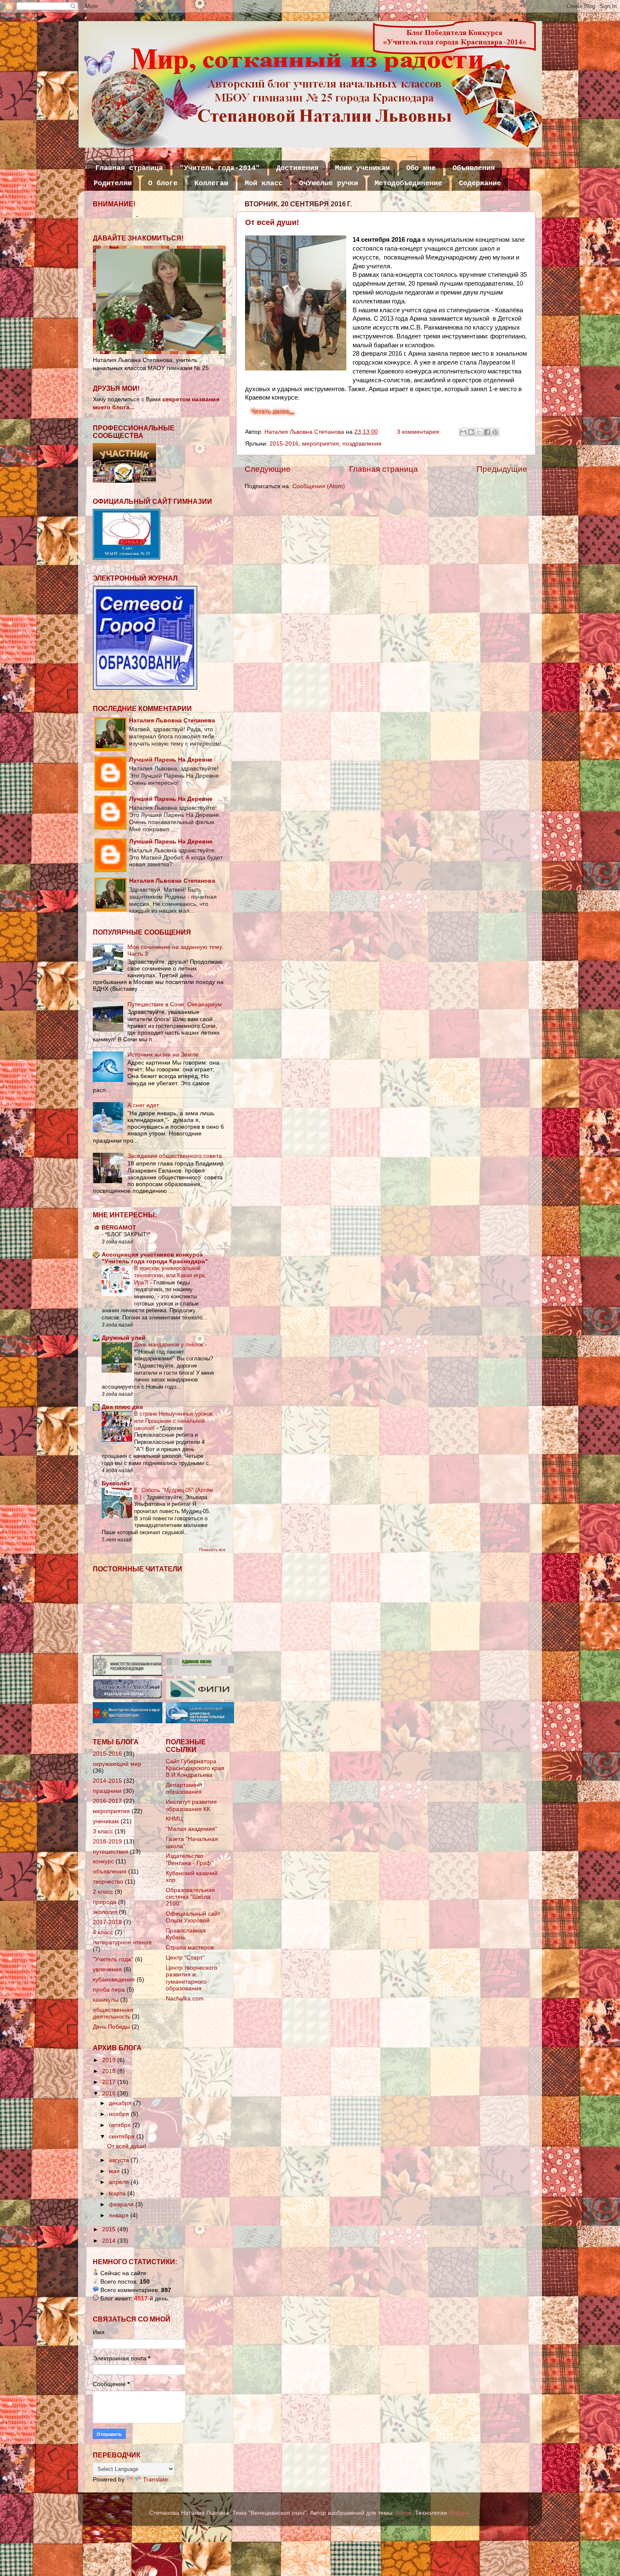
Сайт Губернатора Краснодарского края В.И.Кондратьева (195, 1768)
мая (115, 2171)
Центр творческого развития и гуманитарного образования (191, 1978)
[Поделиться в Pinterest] (495, 432)
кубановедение (114, 1980)
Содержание (480, 183)
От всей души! (272, 222)
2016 (110, 2094)
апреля (120, 2182)
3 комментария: (420, 432)
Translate (155, 2480)
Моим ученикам (362, 168)
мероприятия (321, 444)
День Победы (111, 2027)
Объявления (474, 168)
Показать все (212, 1550)
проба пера (109, 1990)
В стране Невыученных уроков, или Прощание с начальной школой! (174, 1421)
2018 (110, 2071)
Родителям (113, 183)
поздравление (362, 444)
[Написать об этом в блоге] (471, 432)
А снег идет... (146, 1105)
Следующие (268, 469)
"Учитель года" (113, 1959)
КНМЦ (174, 1819)
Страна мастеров (190, 1948)
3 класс (103, 1831)
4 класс (103, 1932)
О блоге (163, 183)
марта (118, 2194)
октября (121, 2125)
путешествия (111, 1852)
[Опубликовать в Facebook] (487, 432)
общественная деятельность (113, 2013)
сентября (123, 2137)
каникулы (106, 2000)
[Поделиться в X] (479, 432)
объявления (110, 1872)
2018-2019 (107, 1842)
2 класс (103, 1892)
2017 (110, 2082)
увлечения (107, 1969)
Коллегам (211, 183)
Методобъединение (408, 183)
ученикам (106, 1821)
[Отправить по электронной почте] (463, 432)
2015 (110, 2229)
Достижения (297, 168)
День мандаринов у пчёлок (170, 1345)
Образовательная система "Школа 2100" (190, 1897)
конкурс (103, 1861)
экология (105, 1912)
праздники (107, 1791)
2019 (110, 2060)
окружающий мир (117, 1764)
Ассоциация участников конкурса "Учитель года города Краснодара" (155, 1258)
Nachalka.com (185, 1999)
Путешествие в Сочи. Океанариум (175, 1004)
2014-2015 (107, 1781)
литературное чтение (122, 1942)
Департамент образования (184, 1788)
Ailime (404, 2513)
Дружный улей (124, 1338)
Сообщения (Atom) (319, 486)
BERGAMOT (119, 1228)
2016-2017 (107, 1801)
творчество (108, 1882)
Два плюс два (122, 1407)
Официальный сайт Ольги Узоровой (193, 1917)
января (120, 2215)
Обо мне (421, 168)
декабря (121, 2103)
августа (120, 2160)
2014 (110, 2241)
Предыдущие (502, 469)
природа (105, 1902)
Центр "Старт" (185, 1958)
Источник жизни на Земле (163, 1055)
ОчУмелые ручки (329, 183)
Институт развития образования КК (191, 1805)
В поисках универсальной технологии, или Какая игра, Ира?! (170, 1275)
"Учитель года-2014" (220, 168)
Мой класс (264, 183)
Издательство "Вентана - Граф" (190, 1859)
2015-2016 (284, 444)
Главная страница (129, 168)
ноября (120, 2114)
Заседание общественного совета (175, 1156)
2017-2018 (107, 1922)
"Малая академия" (191, 1829)
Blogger (459, 2513)
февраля (122, 2204)
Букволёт (116, 1483)
